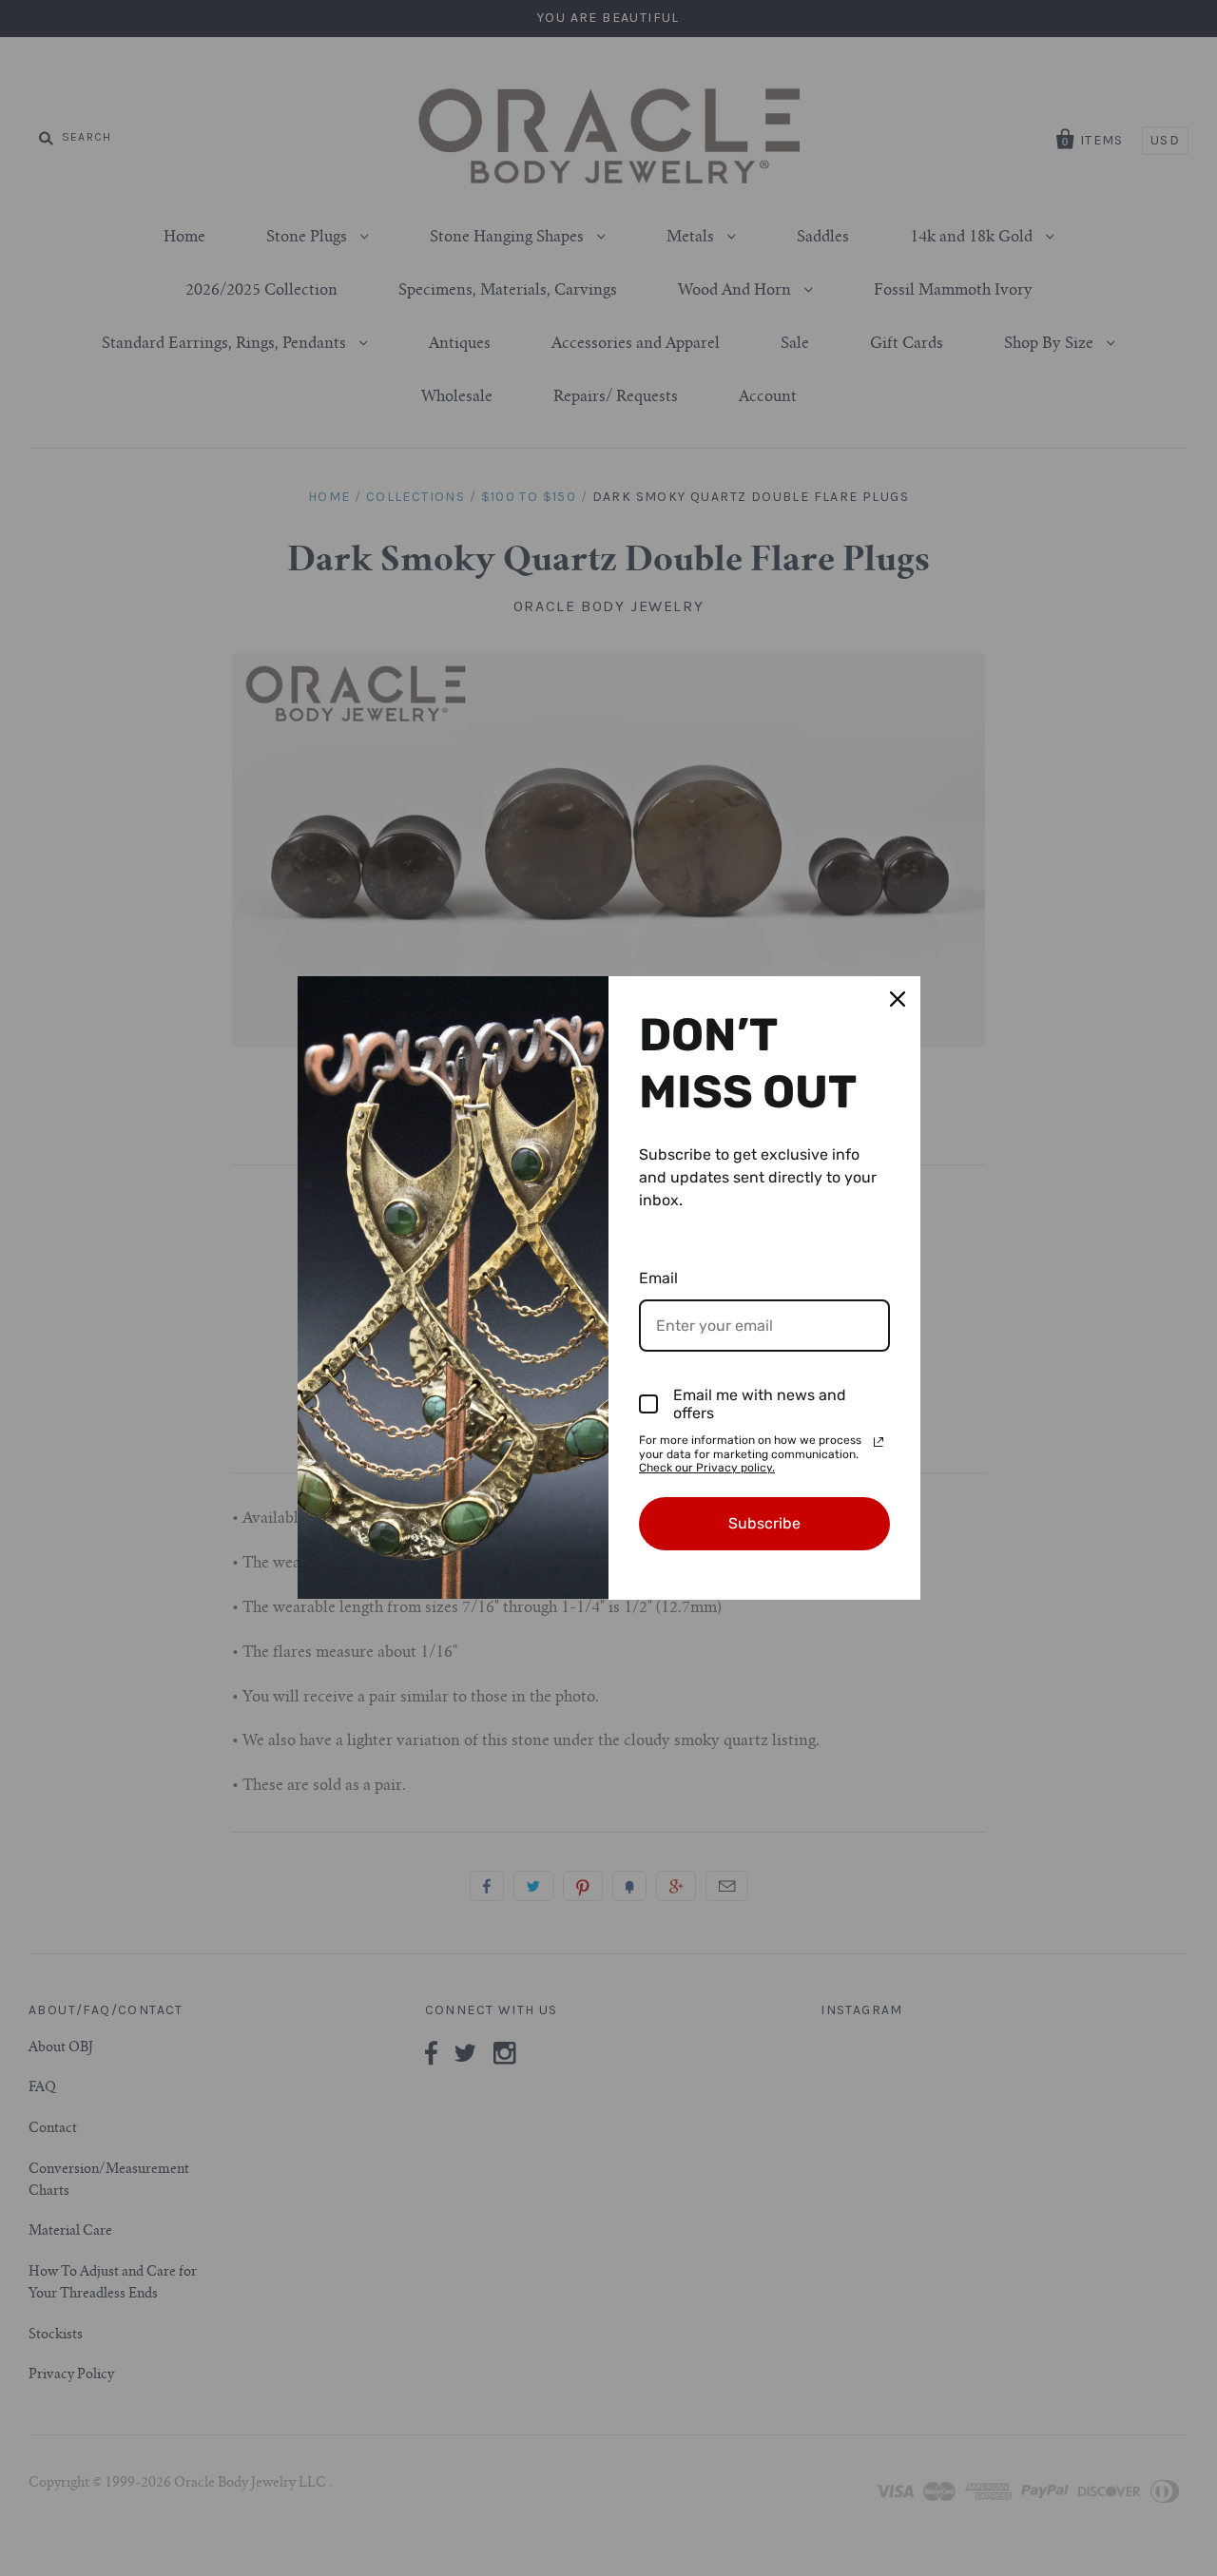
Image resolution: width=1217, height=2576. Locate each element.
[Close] (898, 999)
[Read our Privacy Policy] (879, 1442)
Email (658, 1278)
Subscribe (764, 1523)
